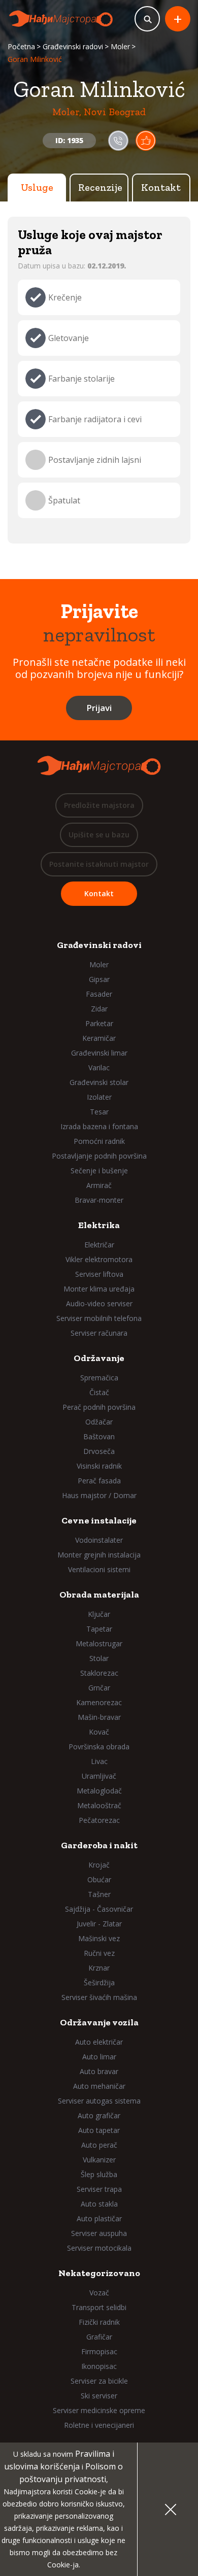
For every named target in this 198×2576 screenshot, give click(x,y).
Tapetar (99, 1629)
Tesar (99, 1112)
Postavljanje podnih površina (99, 1156)
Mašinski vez (99, 1938)
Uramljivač (99, 1776)
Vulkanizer (99, 2160)
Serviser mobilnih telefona (99, 1318)
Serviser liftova (99, 1274)
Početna (21, 46)
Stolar (99, 1658)
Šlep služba (99, 2174)
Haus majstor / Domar (99, 1495)
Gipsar (99, 979)
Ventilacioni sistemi (99, 1569)
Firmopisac (99, 2351)
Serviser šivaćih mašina (99, 1997)
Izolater (99, 1097)
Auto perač (99, 2145)
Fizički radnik (99, 2322)
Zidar (99, 1009)
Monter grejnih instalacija (99, 1555)
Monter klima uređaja (99, 1289)
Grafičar (99, 2337)
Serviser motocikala (99, 2248)
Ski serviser (99, 2396)
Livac (99, 1761)
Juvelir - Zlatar (99, 1924)
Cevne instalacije (99, 1520)
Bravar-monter (99, 1200)
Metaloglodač (99, 1791)
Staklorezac (99, 1673)
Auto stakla (99, 2204)
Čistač (99, 1392)
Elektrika (99, 1225)
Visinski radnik (99, 1466)
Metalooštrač (99, 1805)
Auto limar (99, 2057)
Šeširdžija (99, 1982)
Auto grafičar (99, 2115)
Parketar (99, 1023)
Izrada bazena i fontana (99, 1126)
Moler (120, 46)
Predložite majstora (99, 805)
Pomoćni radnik (99, 1141)
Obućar (99, 1879)
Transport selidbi (99, 2307)
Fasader (99, 994)
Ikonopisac (99, 2366)
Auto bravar (99, 2071)
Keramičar (99, 1038)
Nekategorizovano (99, 2273)
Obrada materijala (99, 1595)
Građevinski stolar (99, 1082)
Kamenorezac (99, 1702)
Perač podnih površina (99, 1407)
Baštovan (99, 1436)
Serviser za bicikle (99, 2381)
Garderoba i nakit (99, 1845)
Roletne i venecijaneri (99, 2425)
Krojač (99, 1865)
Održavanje (99, 1358)
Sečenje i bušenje (99, 1171)
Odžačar (99, 1422)
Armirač (99, 1185)
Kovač (99, 1732)
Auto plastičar (99, 2218)
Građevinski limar (99, 1053)
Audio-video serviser (99, 1303)
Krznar (99, 1968)
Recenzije (100, 187)
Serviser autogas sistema (99, 2101)
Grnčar (99, 1688)
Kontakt (161, 187)
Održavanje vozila (99, 2022)
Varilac (99, 1067)
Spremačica (99, 1378)
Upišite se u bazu (99, 835)
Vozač (99, 2293)
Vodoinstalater (99, 1540)
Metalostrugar (99, 1643)
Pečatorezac (99, 1820)
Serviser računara (99, 1333)
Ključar (99, 1614)
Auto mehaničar (99, 2086)
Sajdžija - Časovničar (99, 1909)
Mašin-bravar (99, 1717)
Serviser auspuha (99, 2233)
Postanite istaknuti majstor (99, 864)
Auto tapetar (99, 2130)
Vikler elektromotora (99, 1259)
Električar (99, 1245)
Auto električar (99, 2042)
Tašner (99, 1894)
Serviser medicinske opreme (99, 2410)
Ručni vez (99, 1953)
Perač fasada (99, 1481)
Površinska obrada (99, 1747)
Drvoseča (99, 1451)
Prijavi (99, 708)
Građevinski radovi (73, 46)
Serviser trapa (99, 2189)
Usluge (37, 187)
